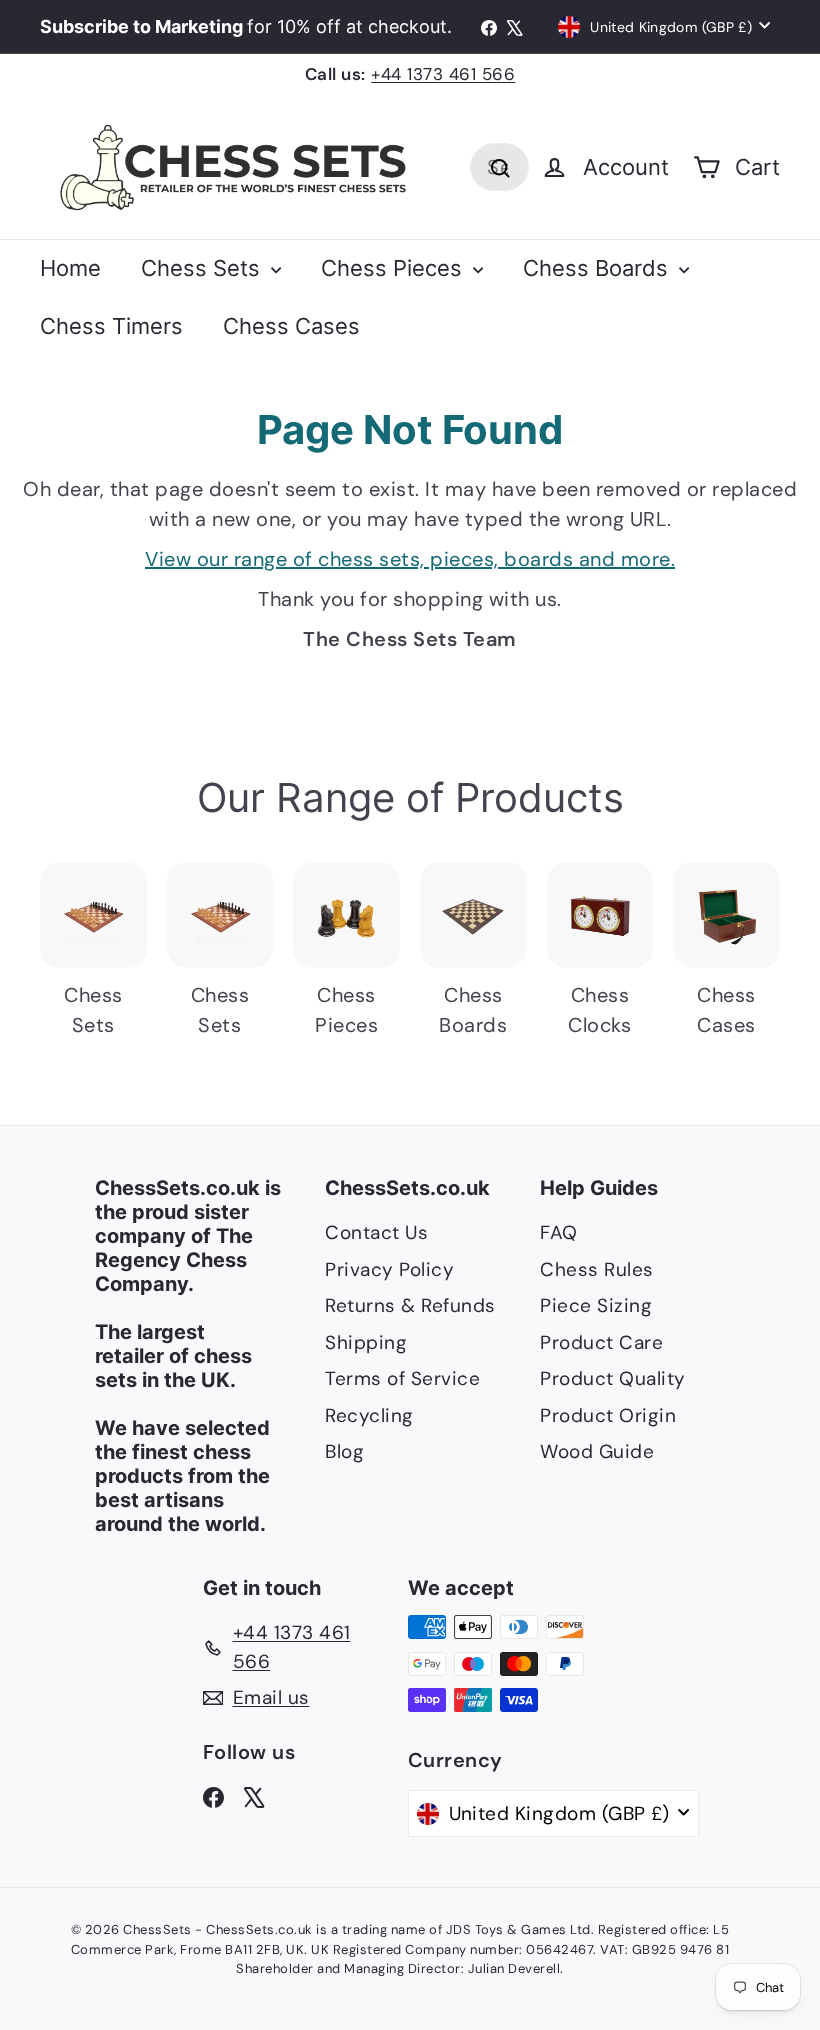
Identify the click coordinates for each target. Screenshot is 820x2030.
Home (70, 268)
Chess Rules (597, 1269)
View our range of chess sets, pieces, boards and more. (410, 559)
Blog (344, 1451)
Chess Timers (111, 326)
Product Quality (613, 1378)
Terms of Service (402, 1378)
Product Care (601, 1342)
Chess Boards (598, 268)
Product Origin (608, 1415)
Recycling (369, 1415)
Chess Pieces (394, 268)
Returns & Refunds (410, 1305)
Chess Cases (291, 326)
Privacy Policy (389, 1269)
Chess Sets (203, 268)
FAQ (559, 1232)
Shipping (366, 1342)
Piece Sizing (596, 1305)
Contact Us (376, 1232)
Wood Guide (597, 1451)
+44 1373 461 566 (443, 74)
